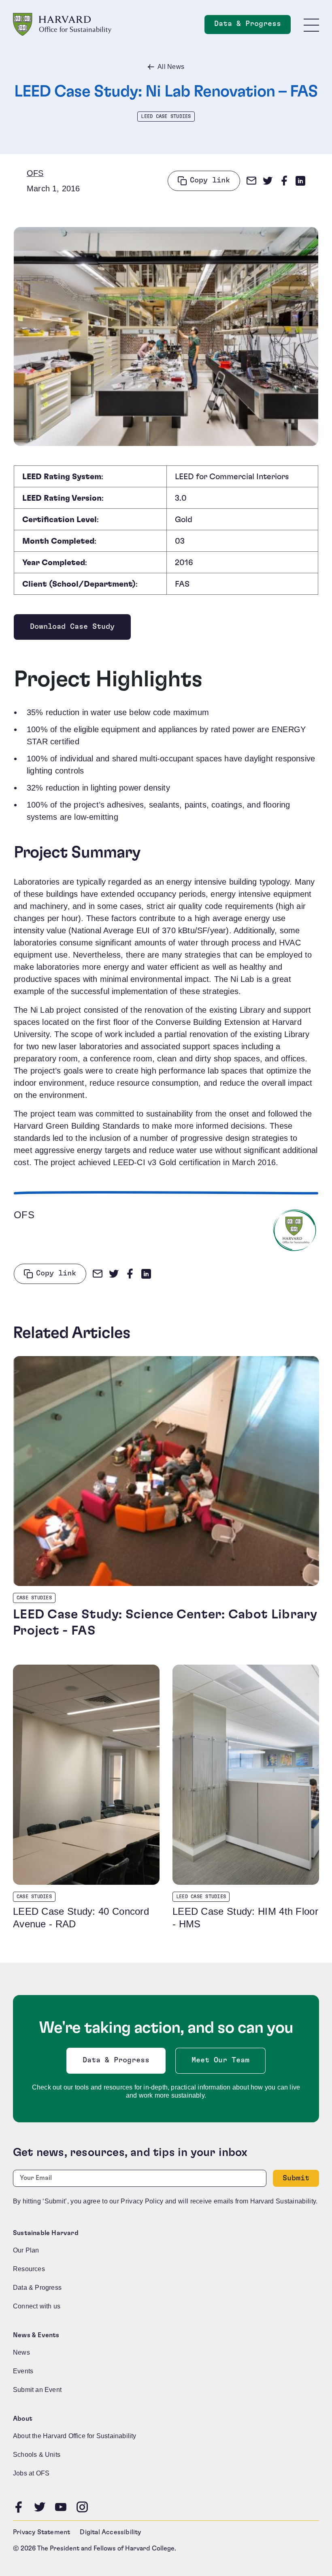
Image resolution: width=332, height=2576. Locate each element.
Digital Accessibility (110, 2532)
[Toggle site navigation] (311, 25)
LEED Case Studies (166, 116)
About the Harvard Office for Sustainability (75, 2436)
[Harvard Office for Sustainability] (62, 25)
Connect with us (37, 2306)
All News (171, 67)
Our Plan (26, 2250)
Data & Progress (252, 26)
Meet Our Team (220, 2060)
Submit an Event (37, 2390)
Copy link (210, 180)
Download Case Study (72, 629)
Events (23, 2371)
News (21, 2352)
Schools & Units (37, 2455)
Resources (29, 2269)
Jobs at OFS (31, 2473)
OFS (35, 173)
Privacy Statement (41, 2532)
